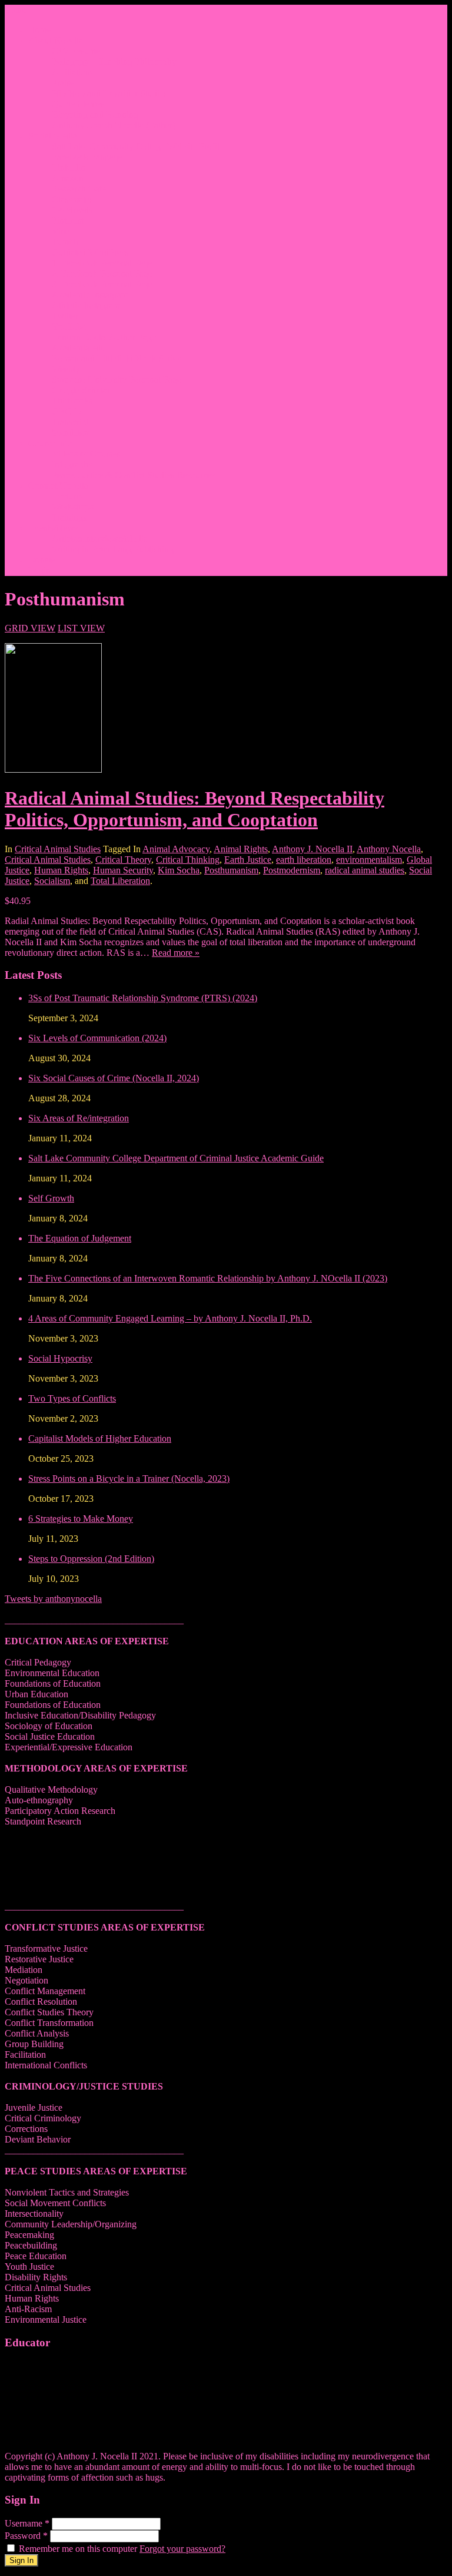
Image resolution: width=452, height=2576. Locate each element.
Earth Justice (248, 860)
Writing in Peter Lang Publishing (113, 549)
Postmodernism (292, 870)
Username (27, 2523)
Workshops (73, 507)
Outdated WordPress (90, 252)
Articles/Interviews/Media (100, 539)
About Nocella (56, 40)
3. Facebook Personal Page (102, 284)
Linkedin (69, 168)
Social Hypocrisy (60, 1358)
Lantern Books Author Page (104, 337)
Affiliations (73, 72)
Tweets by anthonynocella (53, 1599)
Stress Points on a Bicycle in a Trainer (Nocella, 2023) (129, 1479)
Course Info (50, 443)
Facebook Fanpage (87, 157)
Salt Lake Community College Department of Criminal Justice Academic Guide (176, 1158)
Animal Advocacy (176, 849)
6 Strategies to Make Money (81, 1519)
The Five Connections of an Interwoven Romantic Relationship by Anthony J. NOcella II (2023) (208, 1278)
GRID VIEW (30, 628)
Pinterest (68, 221)
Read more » (176, 953)
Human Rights (61, 870)
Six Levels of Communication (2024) (97, 1038)
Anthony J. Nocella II (312, 849)
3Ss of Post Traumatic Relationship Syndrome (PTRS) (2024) (143, 998)
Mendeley (70, 433)
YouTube (69, 327)
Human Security (123, 870)
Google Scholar (81, 390)
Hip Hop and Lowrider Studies (109, 93)
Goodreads (72, 210)
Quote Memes (78, 104)
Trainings (69, 517)
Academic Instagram (90, 295)
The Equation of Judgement (80, 1238)
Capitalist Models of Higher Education (100, 1438)
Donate (42, 560)
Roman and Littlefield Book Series (116, 358)
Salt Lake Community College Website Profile (138, 146)
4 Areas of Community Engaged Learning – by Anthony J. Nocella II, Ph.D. (170, 1318)
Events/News (53, 528)
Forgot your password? (182, 2549)
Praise (63, 83)
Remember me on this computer (78, 2549)
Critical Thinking (188, 860)
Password (26, 2536)
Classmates (72, 199)
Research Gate (79, 189)
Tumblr (65, 242)
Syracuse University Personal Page (117, 380)
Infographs (72, 464)
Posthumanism (231, 870)
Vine (61, 231)
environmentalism (369, 860)
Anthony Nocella (389, 849)
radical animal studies (365, 870)
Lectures (68, 496)
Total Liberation (120, 881)
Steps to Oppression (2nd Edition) (91, 1559)
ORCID (67, 411)
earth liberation (304, 860)
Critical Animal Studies (58, 849)
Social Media (53, 136)
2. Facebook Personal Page (102, 274)
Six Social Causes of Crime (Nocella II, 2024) (114, 1078)
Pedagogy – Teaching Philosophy (114, 62)
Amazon (68, 178)
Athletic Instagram (86, 305)
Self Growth (51, 1198)
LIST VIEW (81, 628)
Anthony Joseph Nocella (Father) (114, 125)
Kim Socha (179, 870)
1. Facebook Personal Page (102, 263)
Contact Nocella (58, 486)
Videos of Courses (86, 454)
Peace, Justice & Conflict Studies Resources (133, 475)
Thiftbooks (72, 401)
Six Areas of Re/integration (79, 1118)
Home (40, 30)
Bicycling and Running (95, 115)
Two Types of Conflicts (72, 1398)
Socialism (52, 881)
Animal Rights (241, 849)
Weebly (66, 369)
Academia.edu (79, 348)
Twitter (65, 316)
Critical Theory (123, 860)
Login (39, 570)
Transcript (70, 422)
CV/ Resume (76, 51)
